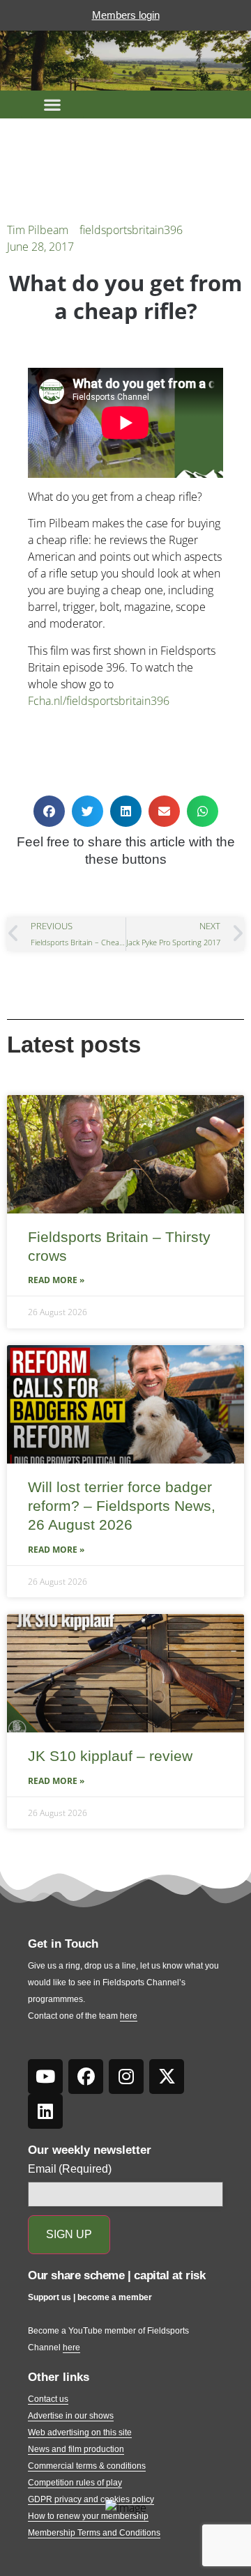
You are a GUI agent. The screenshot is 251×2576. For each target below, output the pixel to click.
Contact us (48, 2399)
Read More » (56, 1280)
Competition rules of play (75, 2483)
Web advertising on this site (80, 2433)
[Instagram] (126, 2077)
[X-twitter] (167, 2077)
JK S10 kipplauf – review (110, 1756)
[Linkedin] (45, 2111)
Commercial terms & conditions (87, 2466)
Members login (126, 15)
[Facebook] (86, 2077)
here (129, 2016)
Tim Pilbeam (38, 230)
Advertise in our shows (71, 2416)
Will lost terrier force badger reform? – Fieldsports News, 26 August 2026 (122, 1506)
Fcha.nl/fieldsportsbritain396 (99, 701)
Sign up (69, 2234)
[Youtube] (45, 2077)
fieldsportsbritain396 (131, 230)
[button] (52, 104)
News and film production (76, 2449)
